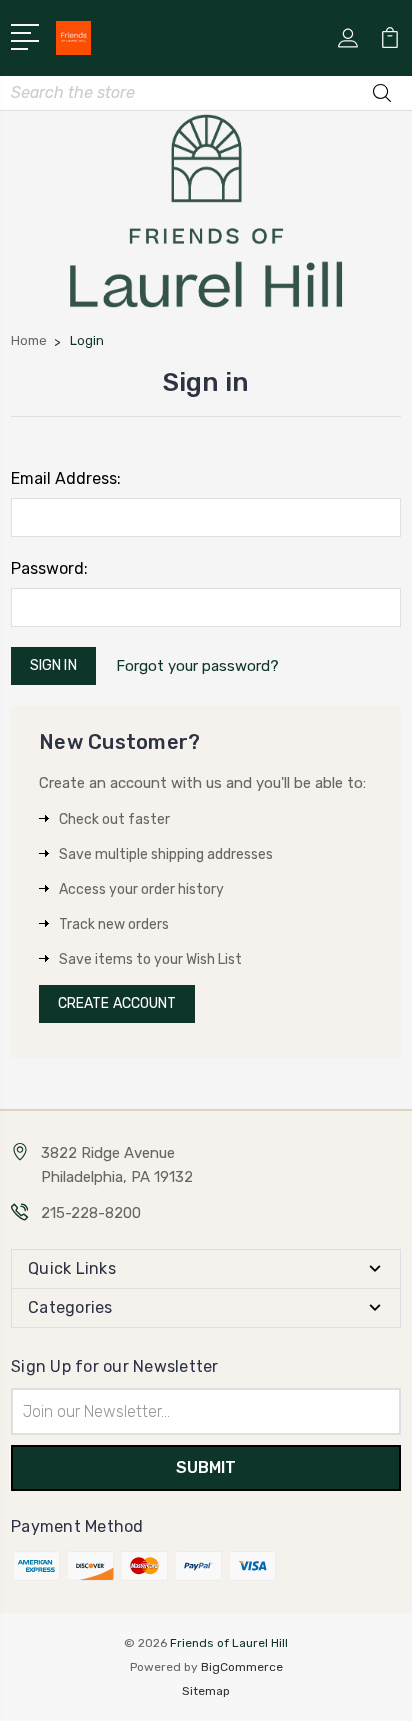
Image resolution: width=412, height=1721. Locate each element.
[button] (206, 211)
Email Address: (66, 478)
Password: (49, 568)
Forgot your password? (197, 666)
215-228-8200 (91, 1213)
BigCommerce (242, 1667)
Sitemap (206, 1691)
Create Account (117, 1003)
